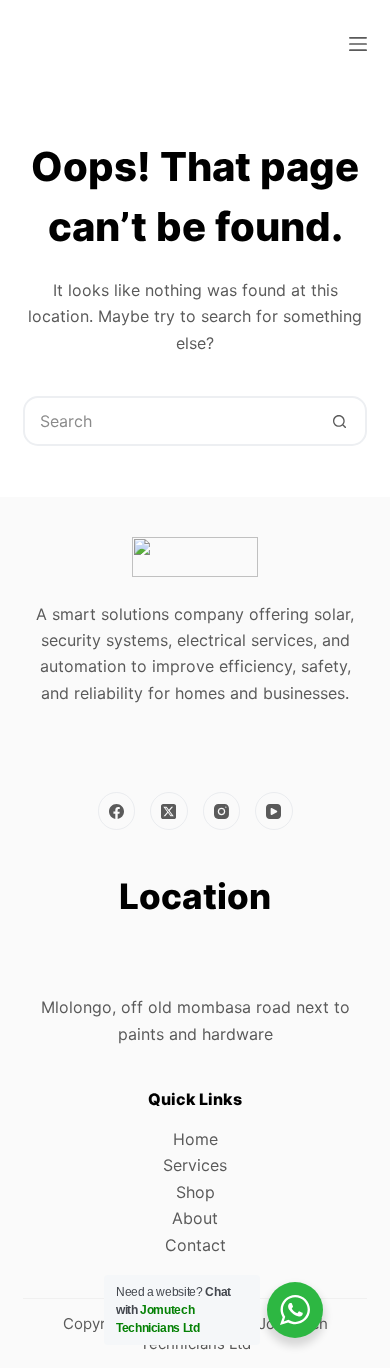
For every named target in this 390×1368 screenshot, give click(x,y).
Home (195, 1139)
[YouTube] (274, 811)
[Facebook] (117, 811)
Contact (195, 1245)
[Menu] (358, 44)
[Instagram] (222, 811)
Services (195, 1165)
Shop (195, 1192)
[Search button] (340, 421)
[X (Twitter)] (169, 811)
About (195, 1218)
